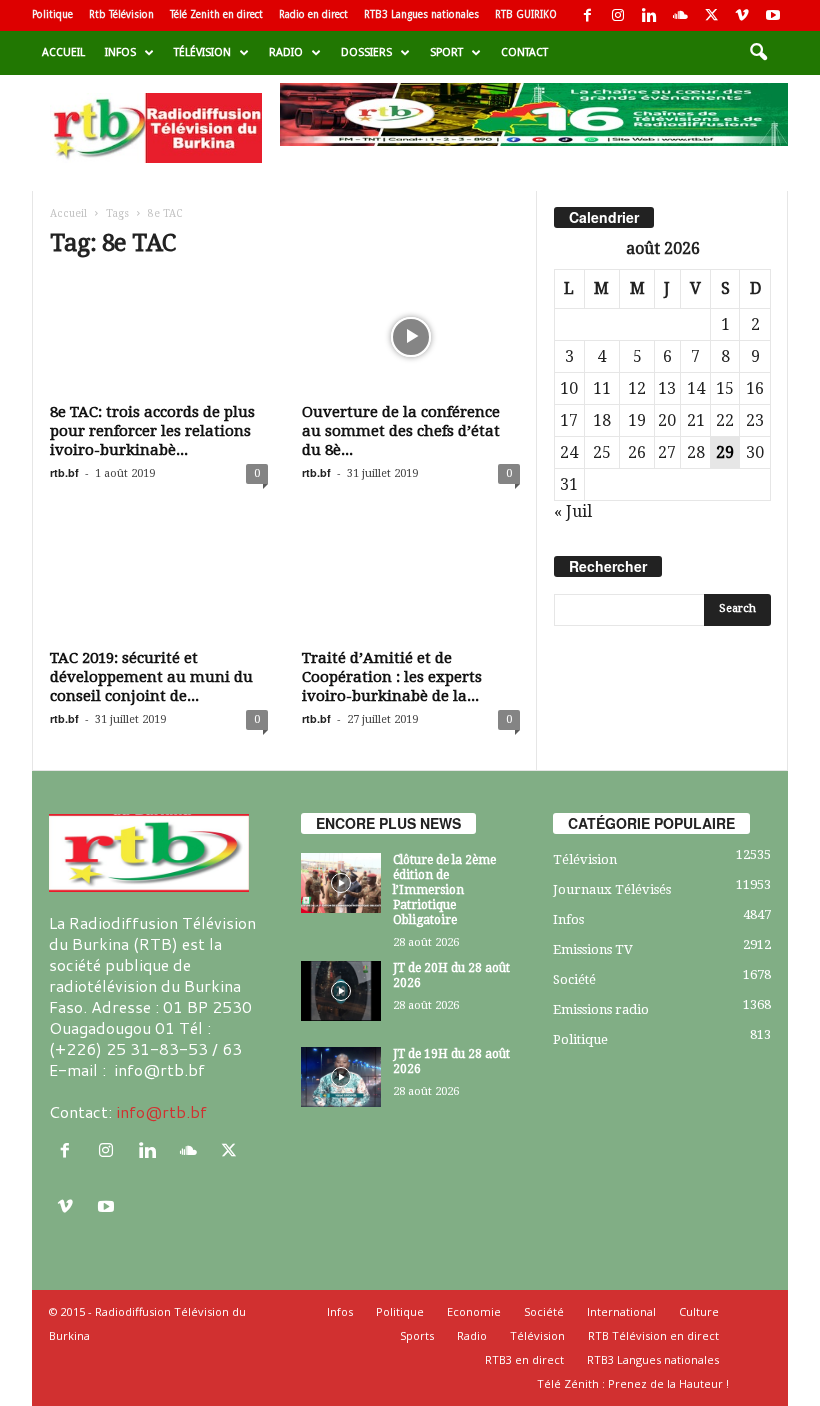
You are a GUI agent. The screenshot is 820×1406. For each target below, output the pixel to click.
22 (725, 420)
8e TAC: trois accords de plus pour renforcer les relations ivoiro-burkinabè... (152, 431)
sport (446, 52)
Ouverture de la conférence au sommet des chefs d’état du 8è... (401, 431)
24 (569, 452)
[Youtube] (773, 15)
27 (667, 452)
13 (667, 388)
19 (637, 420)
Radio (286, 52)
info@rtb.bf (161, 1111)
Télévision (202, 52)
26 (637, 452)
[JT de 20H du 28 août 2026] (341, 991)
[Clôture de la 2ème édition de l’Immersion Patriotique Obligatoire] (341, 883)
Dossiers (366, 52)
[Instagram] (618, 15)
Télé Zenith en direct (216, 14)
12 (637, 388)
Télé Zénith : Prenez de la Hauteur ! (633, 1383)
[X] (711, 15)
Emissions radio (601, 1009)
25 (602, 452)
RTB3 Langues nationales (421, 14)
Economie (474, 1311)
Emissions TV (593, 949)
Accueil (63, 52)
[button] (758, 53)
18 (602, 420)
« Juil (573, 511)
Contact (524, 52)
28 (696, 452)
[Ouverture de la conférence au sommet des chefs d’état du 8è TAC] (411, 337)
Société (574, 979)
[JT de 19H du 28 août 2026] (341, 1077)
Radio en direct (313, 14)
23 (755, 420)
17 (569, 420)
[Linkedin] (649, 15)
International (621, 1311)
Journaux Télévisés (612, 889)
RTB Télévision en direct (653, 1335)
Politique (52, 14)
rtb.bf (64, 472)
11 (602, 388)
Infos (120, 52)
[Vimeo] (742, 15)
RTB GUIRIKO (526, 14)
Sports (417, 1335)
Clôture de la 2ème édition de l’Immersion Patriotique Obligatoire (444, 890)
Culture (699, 1311)
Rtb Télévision (121, 14)
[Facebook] (587, 15)
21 (696, 420)
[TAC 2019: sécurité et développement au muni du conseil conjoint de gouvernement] (159, 582)
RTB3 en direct (524, 1359)
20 (667, 420)
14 (696, 388)
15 (725, 388)
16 (755, 388)
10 (569, 388)
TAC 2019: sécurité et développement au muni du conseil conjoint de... (151, 677)
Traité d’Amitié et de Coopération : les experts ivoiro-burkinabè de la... (392, 677)
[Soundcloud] (680, 15)
